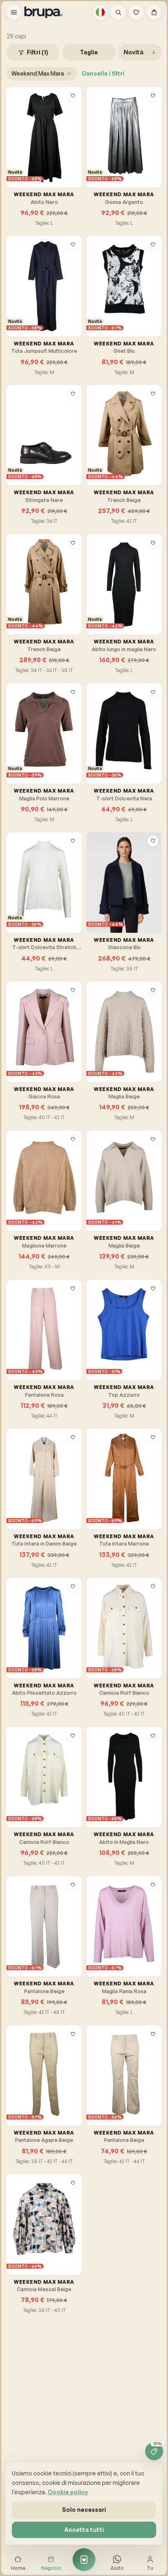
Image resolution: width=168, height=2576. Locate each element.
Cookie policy (68, 2492)
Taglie (89, 52)
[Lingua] (100, 12)
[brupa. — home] (43, 12)
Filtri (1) (38, 52)
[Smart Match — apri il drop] (84, 2560)
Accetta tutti (84, 2530)
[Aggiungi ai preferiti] (73, 96)
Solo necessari (84, 2510)
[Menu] (14, 12)
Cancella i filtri (103, 73)
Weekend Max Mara (38, 73)
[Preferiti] (136, 12)
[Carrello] (154, 12)
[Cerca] (118, 12)
